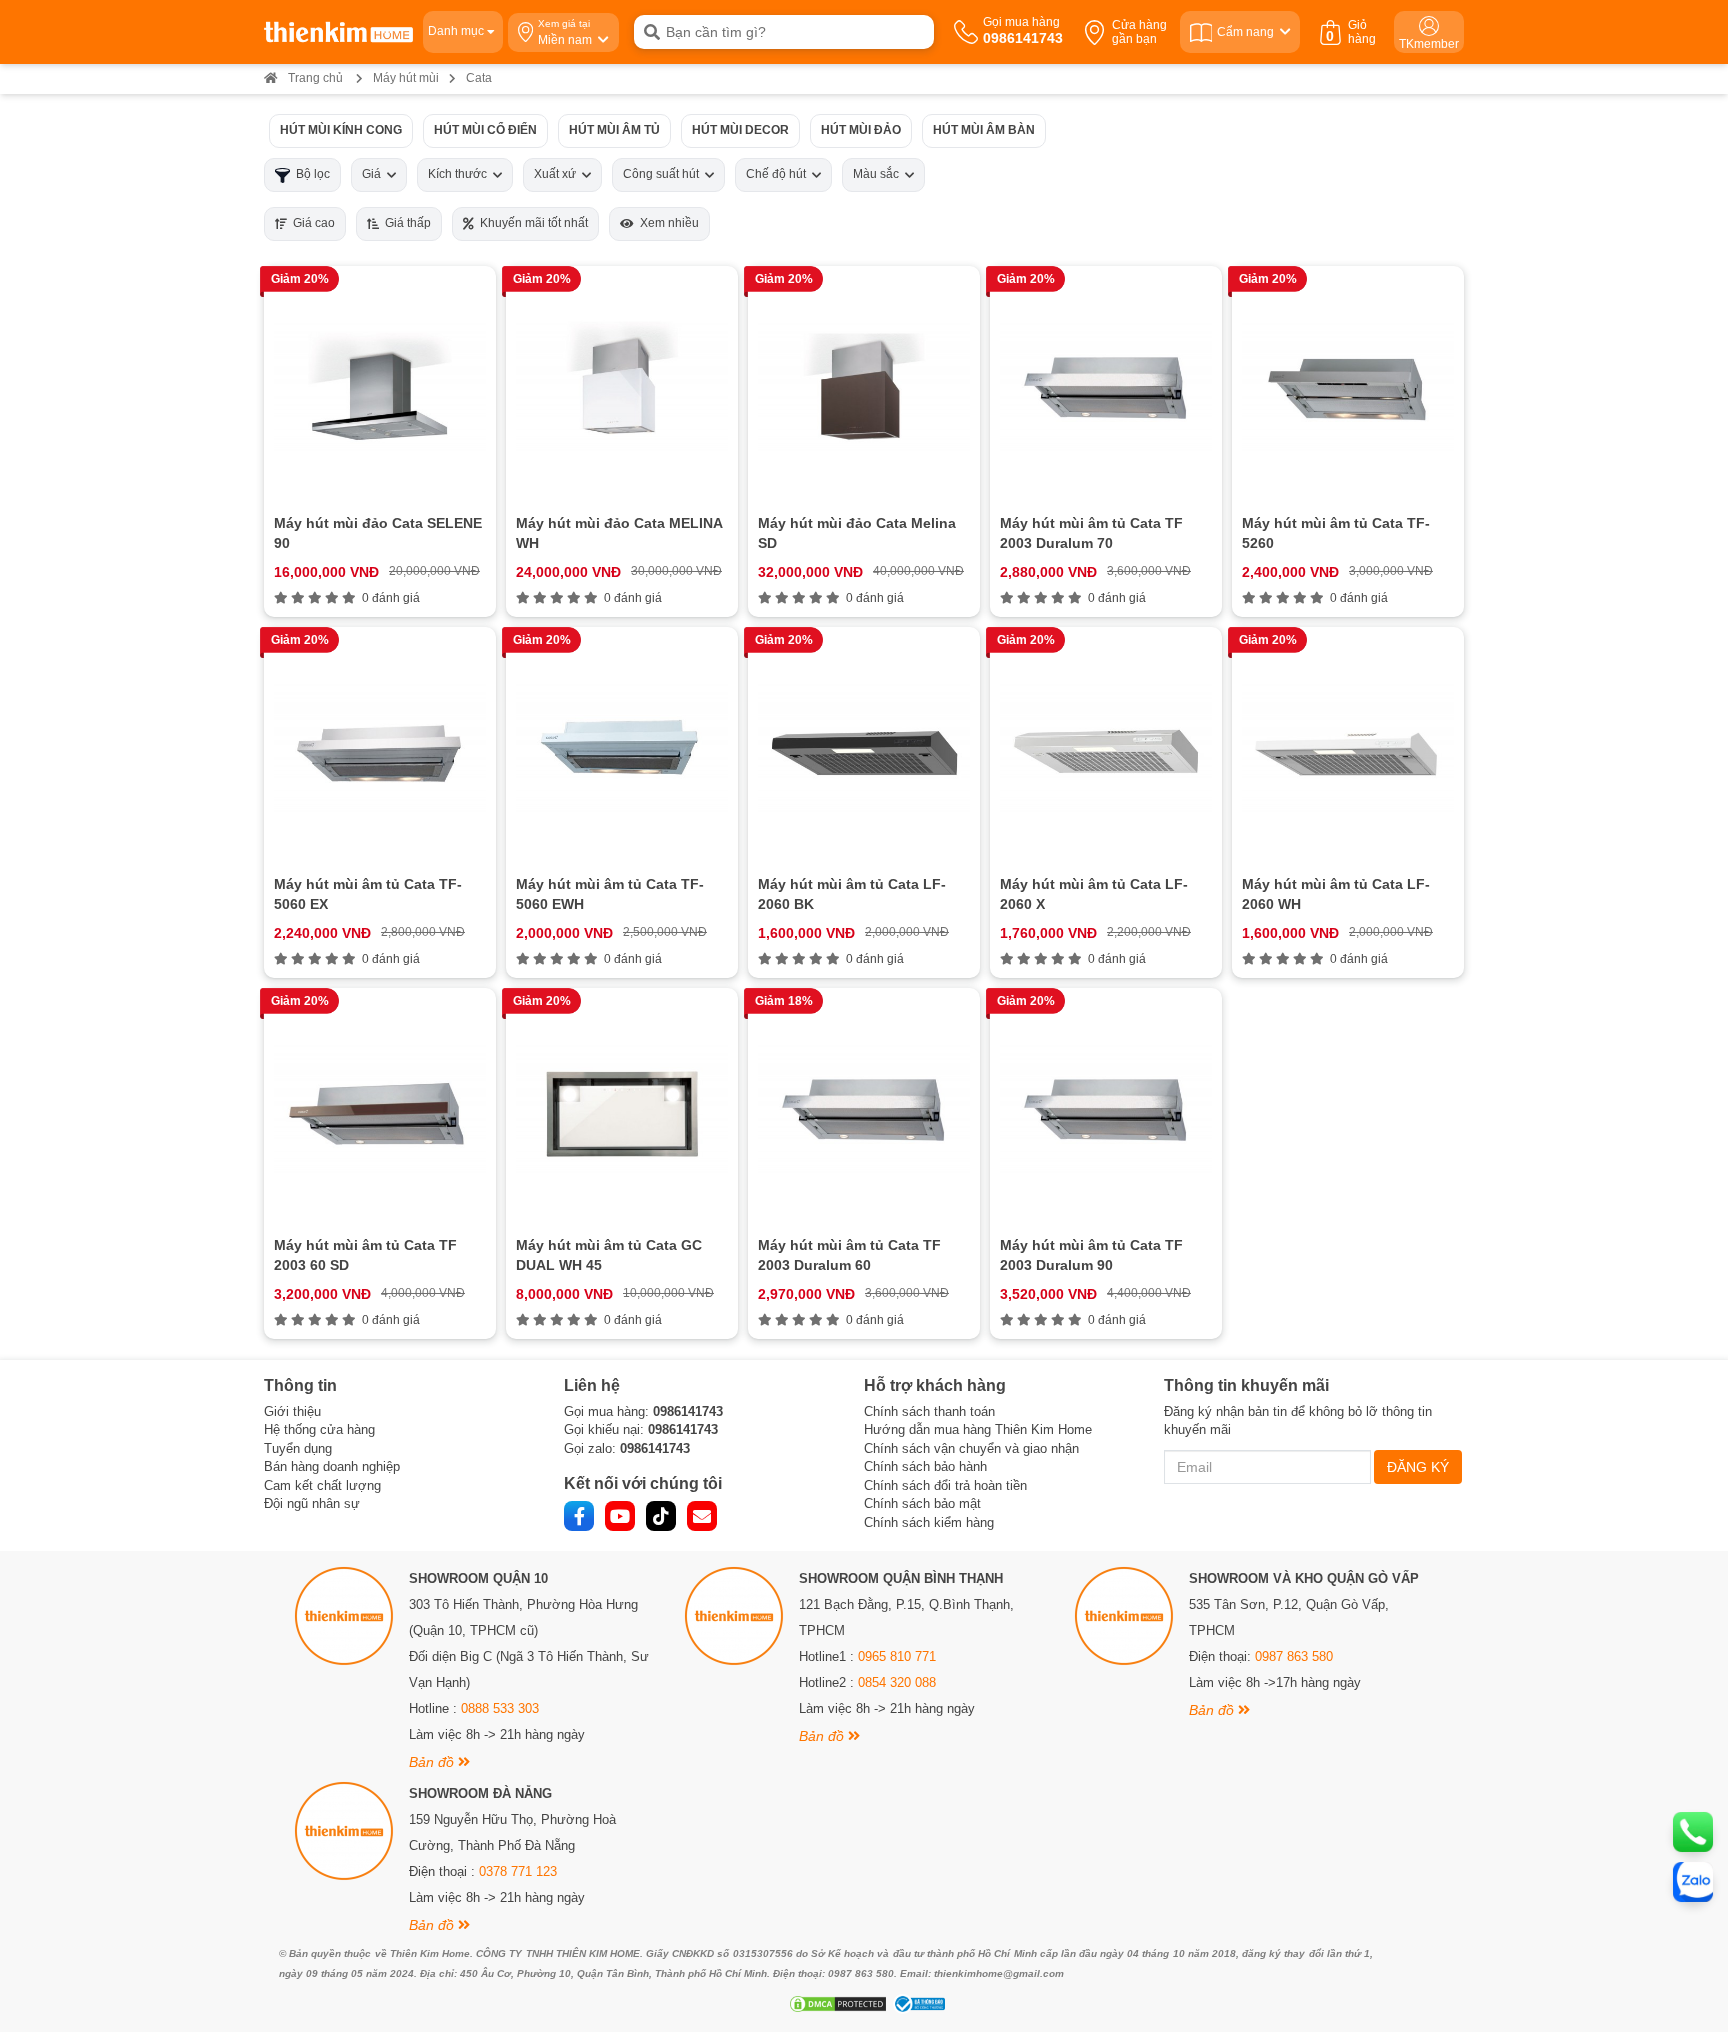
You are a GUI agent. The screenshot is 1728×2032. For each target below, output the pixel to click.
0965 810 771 (897, 1656)
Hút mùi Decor (740, 130)
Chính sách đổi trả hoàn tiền (945, 1485)
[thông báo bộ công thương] (917, 2004)
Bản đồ (433, 1762)
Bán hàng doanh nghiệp (332, 1466)
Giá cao (311, 223)
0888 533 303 (500, 1708)
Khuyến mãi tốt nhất (531, 223)
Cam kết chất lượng (322, 1485)
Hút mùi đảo (861, 130)
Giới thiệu (292, 1411)
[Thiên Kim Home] (338, 32)
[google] (702, 1516)
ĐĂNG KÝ (1418, 1467)
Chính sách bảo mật (922, 1503)
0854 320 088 (897, 1682)
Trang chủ (315, 78)
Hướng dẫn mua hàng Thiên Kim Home (978, 1429)
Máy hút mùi (406, 78)
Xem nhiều (666, 223)
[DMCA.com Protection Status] (835, 2004)
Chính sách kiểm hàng (929, 1522)
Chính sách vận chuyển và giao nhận (971, 1448)
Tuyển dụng (298, 1448)
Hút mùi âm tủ (614, 130)
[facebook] (579, 1516)
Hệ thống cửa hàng (319, 1429)
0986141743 (688, 1411)
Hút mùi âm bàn (984, 130)
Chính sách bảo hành (925, 1466)
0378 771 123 (518, 1871)
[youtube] (620, 1516)
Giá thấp (405, 223)
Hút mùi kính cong (341, 130)
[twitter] (661, 1516)
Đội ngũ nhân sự (312, 1503)
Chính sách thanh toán (929, 1411)
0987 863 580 (1294, 1656)
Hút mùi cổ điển (485, 130)
